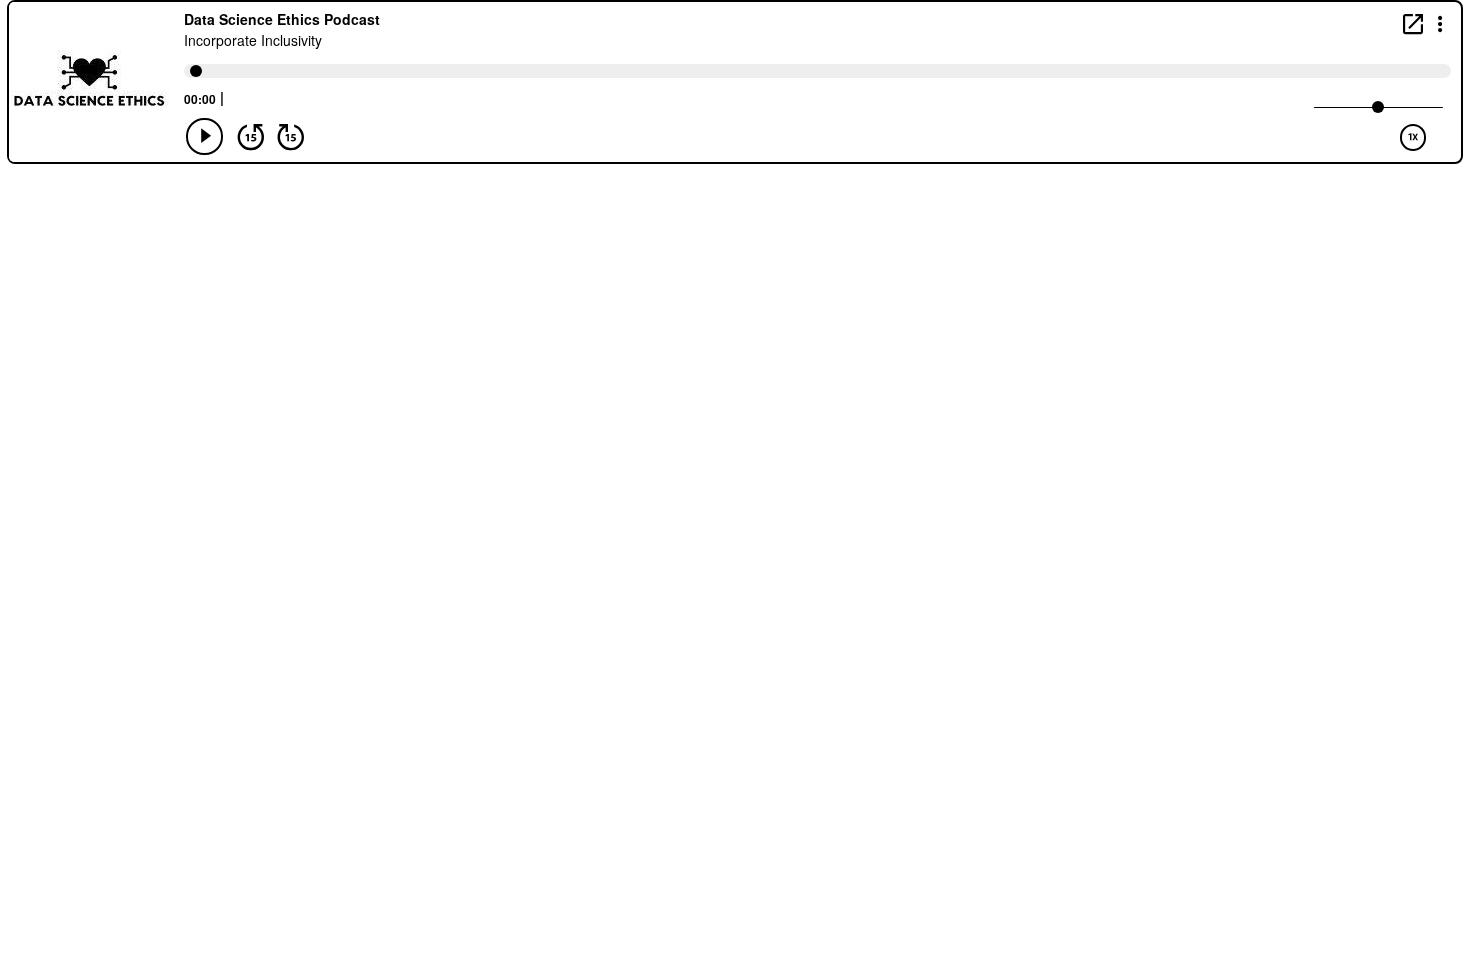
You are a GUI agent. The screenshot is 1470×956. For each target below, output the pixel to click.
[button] (1440, 22)
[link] (1413, 23)
